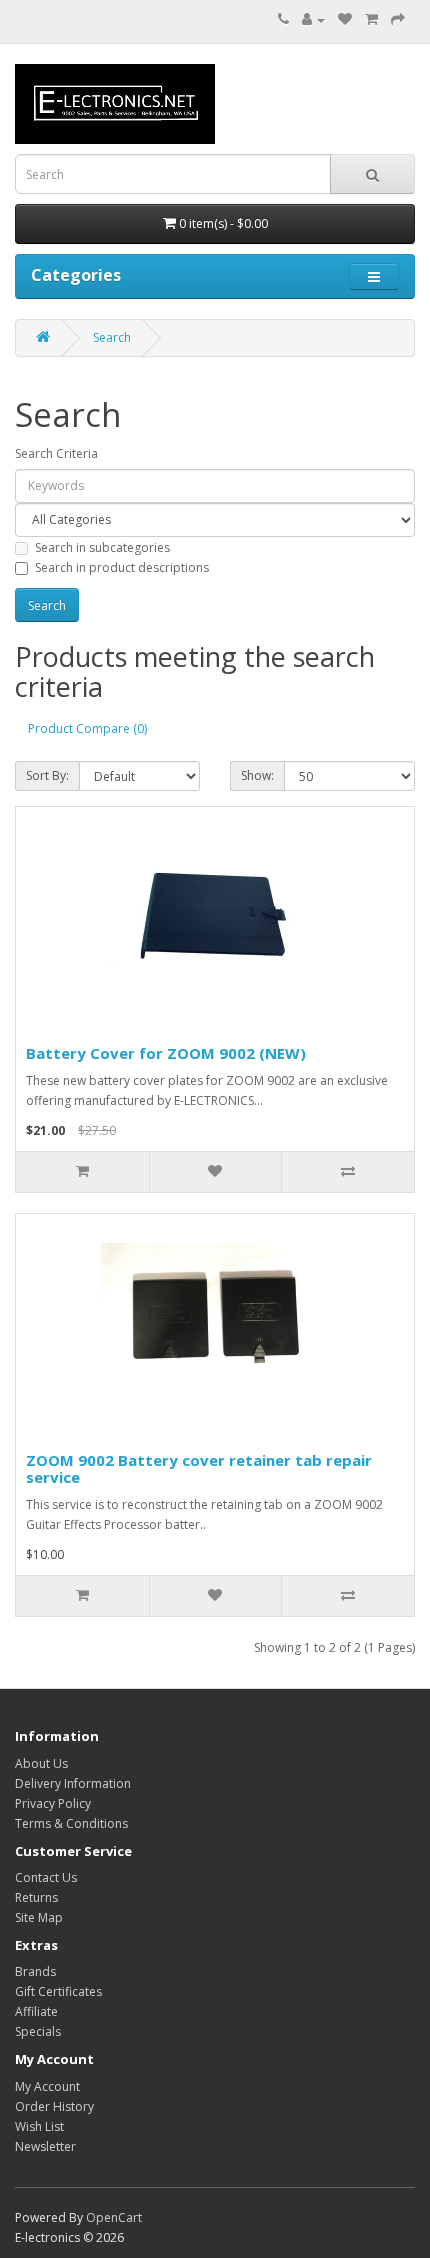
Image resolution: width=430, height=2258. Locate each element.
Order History (54, 2106)
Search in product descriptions (122, 567)
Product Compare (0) (87, 728)
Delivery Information (73, 1783)
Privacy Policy (53, 1803)
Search (112, 337)
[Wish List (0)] (345, 19)
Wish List (39, 2126)
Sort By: (47, 775)
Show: (257, 775)
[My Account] (313, 19)
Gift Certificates (58, 1991)
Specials (38, 2031)
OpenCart (114, 2217)
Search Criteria (56, 453)
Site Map (39, 1917)
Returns (36, 1897)
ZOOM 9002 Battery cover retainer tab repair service (199, 1468)
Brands (35, 1971)
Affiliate (36, 2011)
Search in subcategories (102, 547)
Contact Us (46, 1877)
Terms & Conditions (71, 1823)
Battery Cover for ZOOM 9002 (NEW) (166, 1053)
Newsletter (45, 2146)
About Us (41, 1763)
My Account (47, 2086)
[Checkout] (398, 19)
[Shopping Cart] (371, 19)
